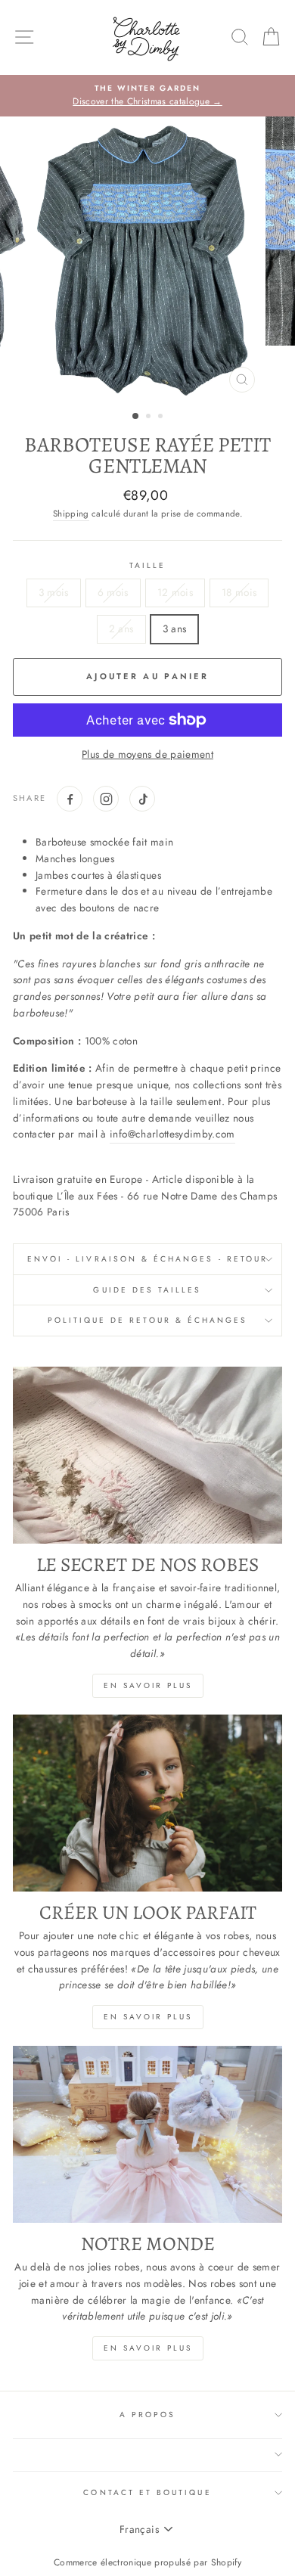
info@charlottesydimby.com (172, 1134)
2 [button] (150, 417)
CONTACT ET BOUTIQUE (147, 2492)
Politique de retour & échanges (148, 1320)
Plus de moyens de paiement (147, 754)
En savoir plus (148, 1685)
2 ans (121, 628)
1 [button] (136, 417)
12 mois (175, 592)
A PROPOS (147, 2415)
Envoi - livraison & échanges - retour (147, 1259)
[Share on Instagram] (106, 799)
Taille (147, 565)
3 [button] (162, 417)
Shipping (71, 514)
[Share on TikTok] (142, 799)
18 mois (239, 592)
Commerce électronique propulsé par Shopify (147, 2562)
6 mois (113, 592)
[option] (147, 96)
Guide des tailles (147, 1290)
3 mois (54, 592)
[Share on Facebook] (70, 799)
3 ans (175, 628)
